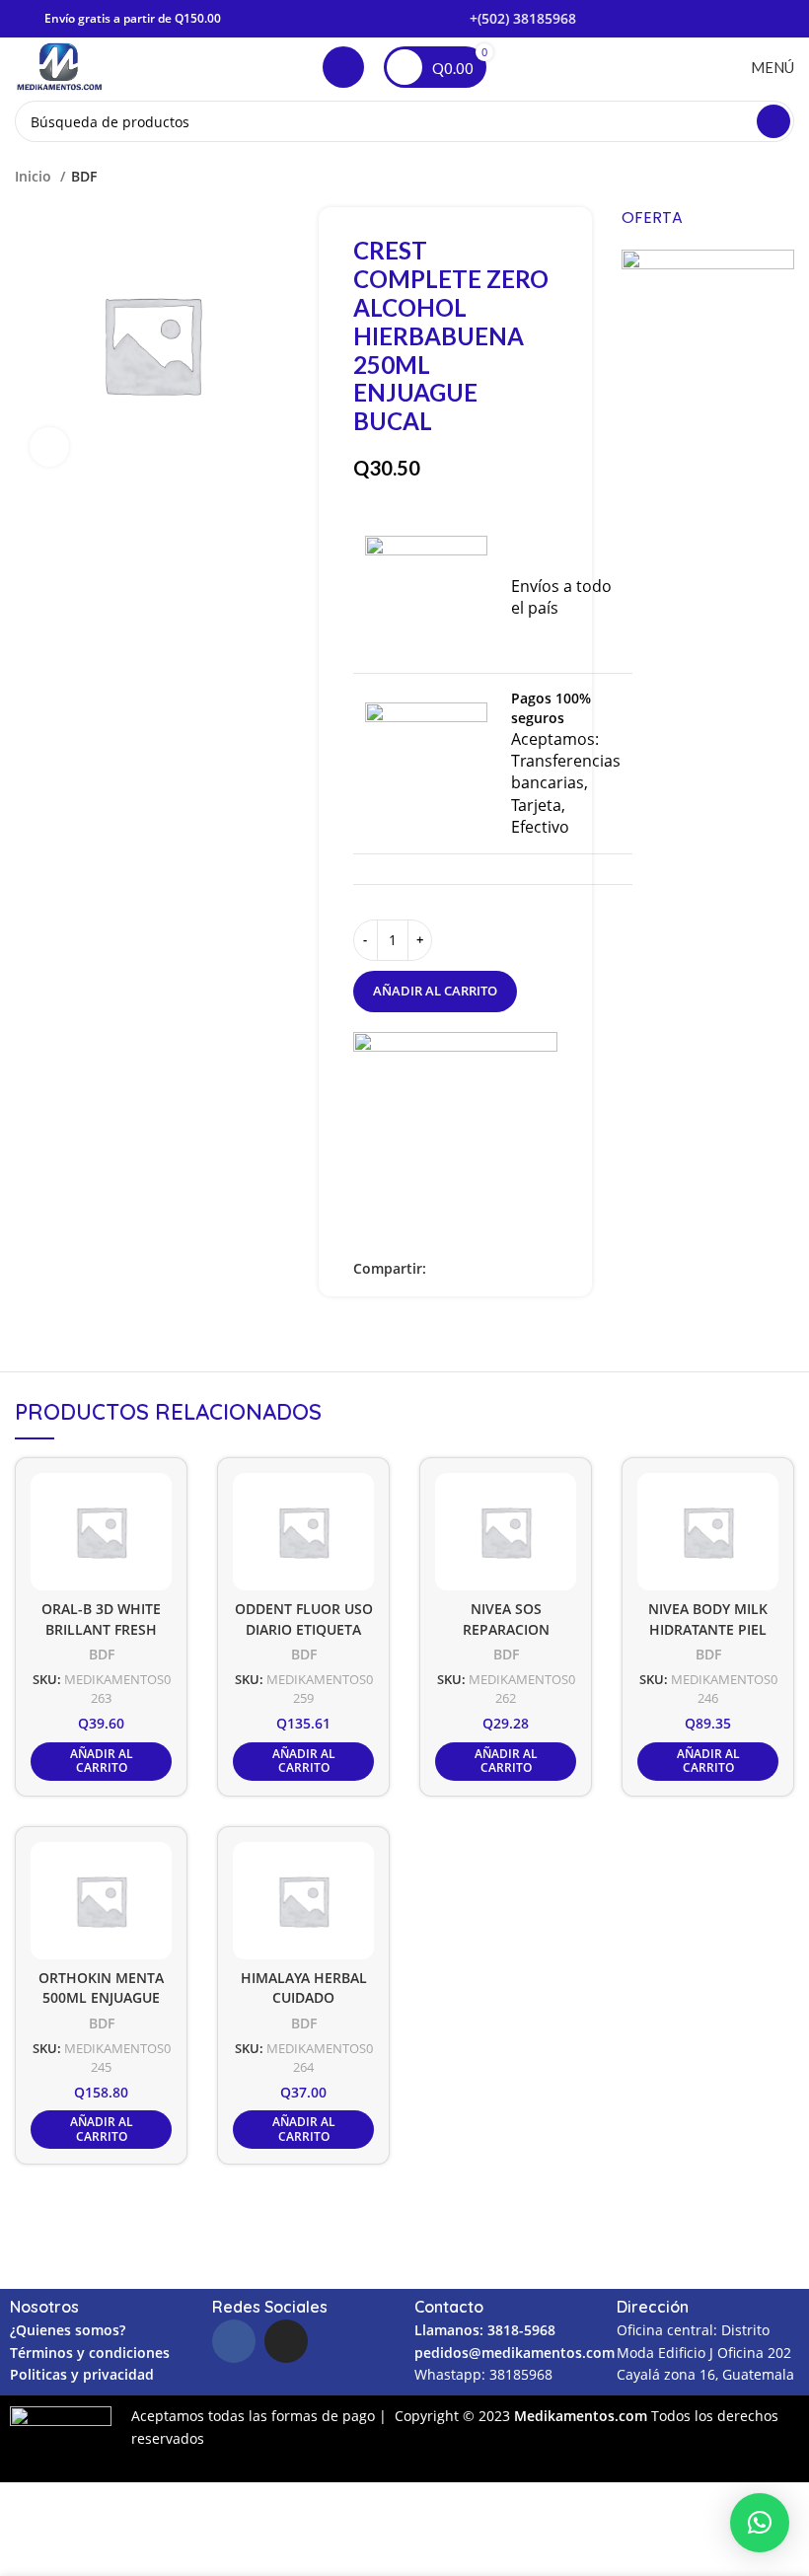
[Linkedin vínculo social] (488, 1269)
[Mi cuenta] (343, 67)
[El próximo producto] (784, 177)
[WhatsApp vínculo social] (511, 1269)
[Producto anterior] (745, 177)
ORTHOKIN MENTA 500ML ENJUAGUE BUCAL (101, 1998)
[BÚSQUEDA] (773, 121)
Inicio (35, 176)
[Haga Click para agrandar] (49, 447)
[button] (760, 2523)
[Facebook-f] (234, 2341)
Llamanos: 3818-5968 (485, 2330)
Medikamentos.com (583, 2416)
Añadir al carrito (435, 991)
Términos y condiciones (90, 2353)
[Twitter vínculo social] (465, 1269)
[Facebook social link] (442, 1269)
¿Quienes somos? (68, 2330)
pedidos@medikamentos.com (515, 2353)
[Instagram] (286, 2341)
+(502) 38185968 (523, 18)
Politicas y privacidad (82, 2374)
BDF (84, 176)
